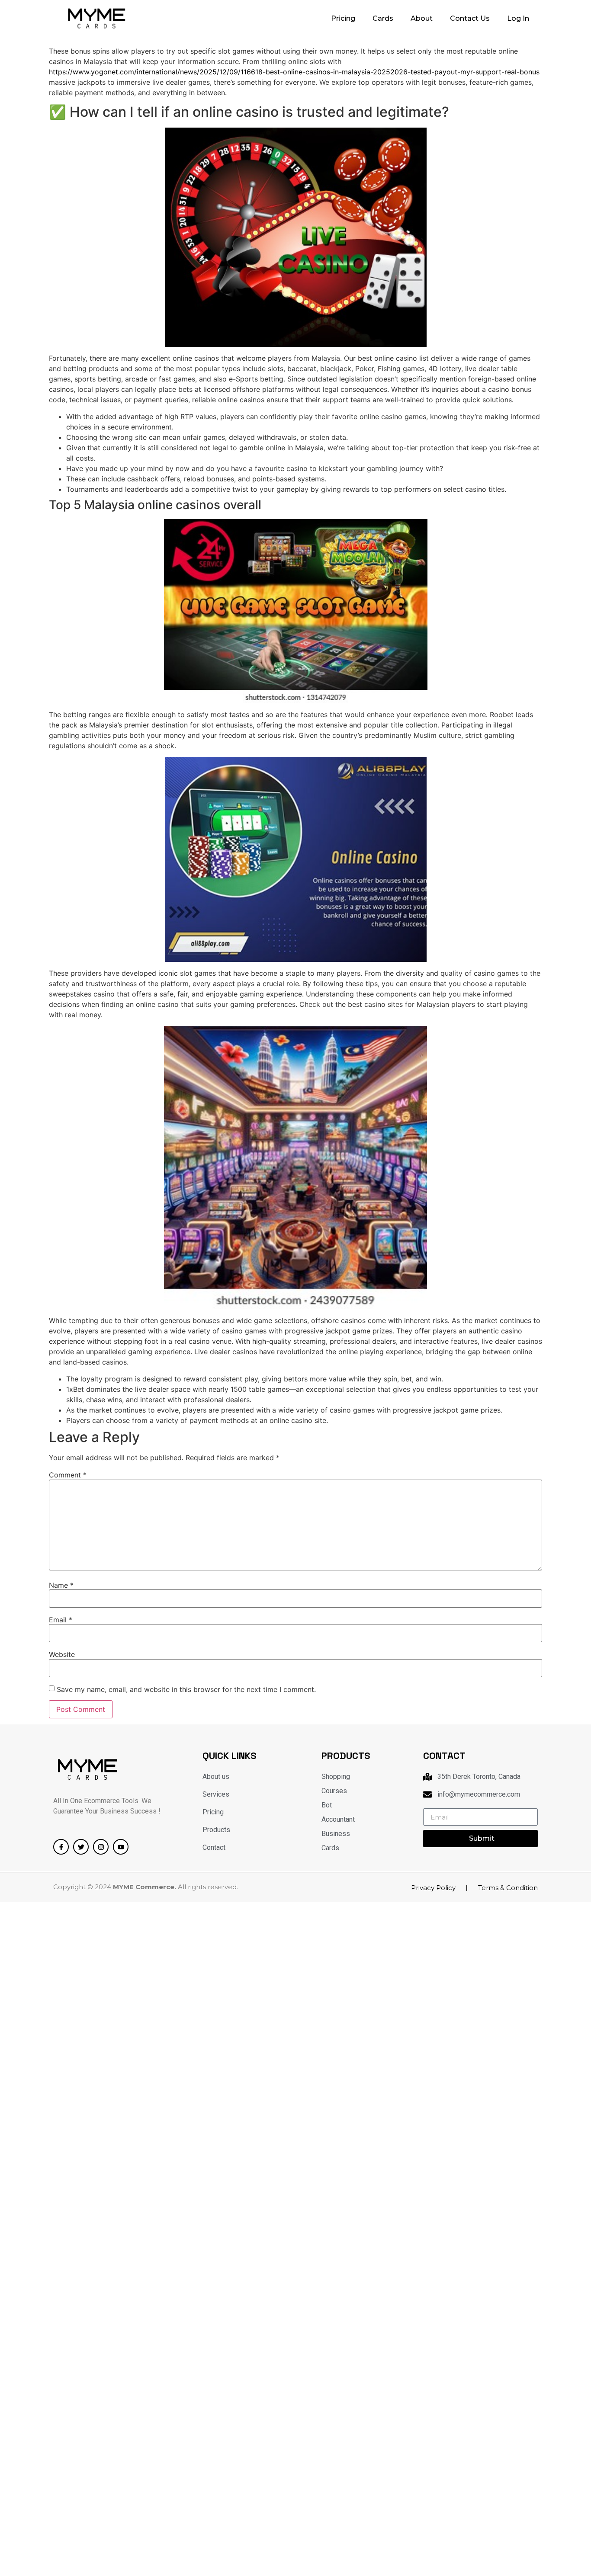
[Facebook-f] (61, 1847)
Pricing (343, 18)
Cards (383, 18)
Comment (68, 1475)
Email (61, 1620)
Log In (518, 18)
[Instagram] (101, 1847)
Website (62, 1654)
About (422, 18)
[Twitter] (81, 1847)
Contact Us (470, 18)
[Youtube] (121, 1847)
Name (61, 1585)
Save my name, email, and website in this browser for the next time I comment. (186, 1689)
